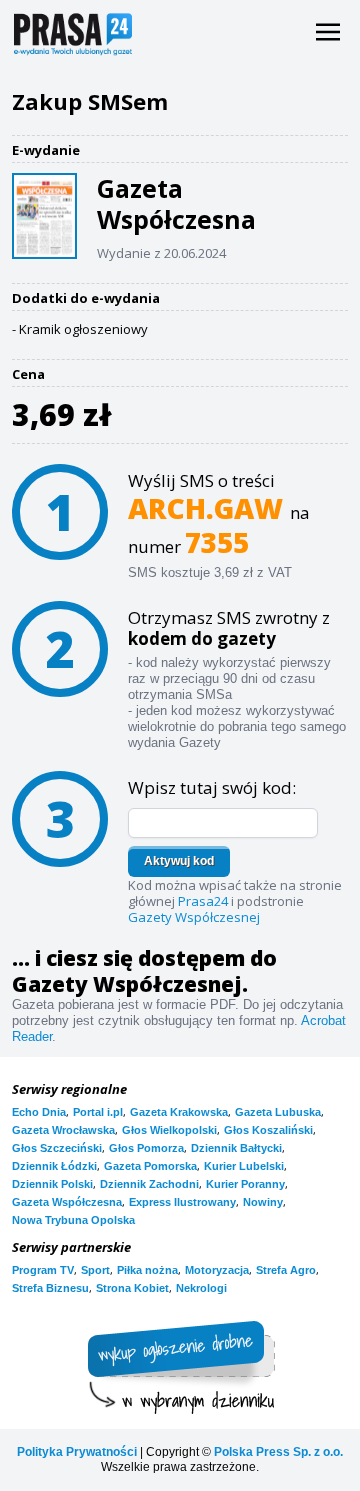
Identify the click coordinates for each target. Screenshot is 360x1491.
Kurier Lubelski (244, 1166)
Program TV (43, 1270)
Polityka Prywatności (77, 1452)
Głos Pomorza (146, 1148)
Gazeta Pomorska (150, 1166)
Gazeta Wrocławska (63, 1130)
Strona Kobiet (132, 1288)
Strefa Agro (286, 1270)
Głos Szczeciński (57, 1148)
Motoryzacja (217, 1270)
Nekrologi (201, 1288)
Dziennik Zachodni (149, 1184)
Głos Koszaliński (268, 1130)
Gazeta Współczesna (67, 1202)
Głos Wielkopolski (169, 1130)
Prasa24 (203, 901)
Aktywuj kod (179, 861)
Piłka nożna (147, 1270)
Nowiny (263, 1202)
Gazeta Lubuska (278, 1112)
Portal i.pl (98, 1112)
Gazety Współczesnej (194, 917)
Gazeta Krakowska (179, 1112)
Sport (95, 1270)
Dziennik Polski (52, 1184)
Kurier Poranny (245, 1184)
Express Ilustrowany (182, 1202)
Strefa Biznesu (50, 1288)
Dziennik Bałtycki (236, 1148)
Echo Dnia (39, 1112)
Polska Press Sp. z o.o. (278, 1452)
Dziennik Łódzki (54, 1166)
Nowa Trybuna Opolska (73, 1220)
